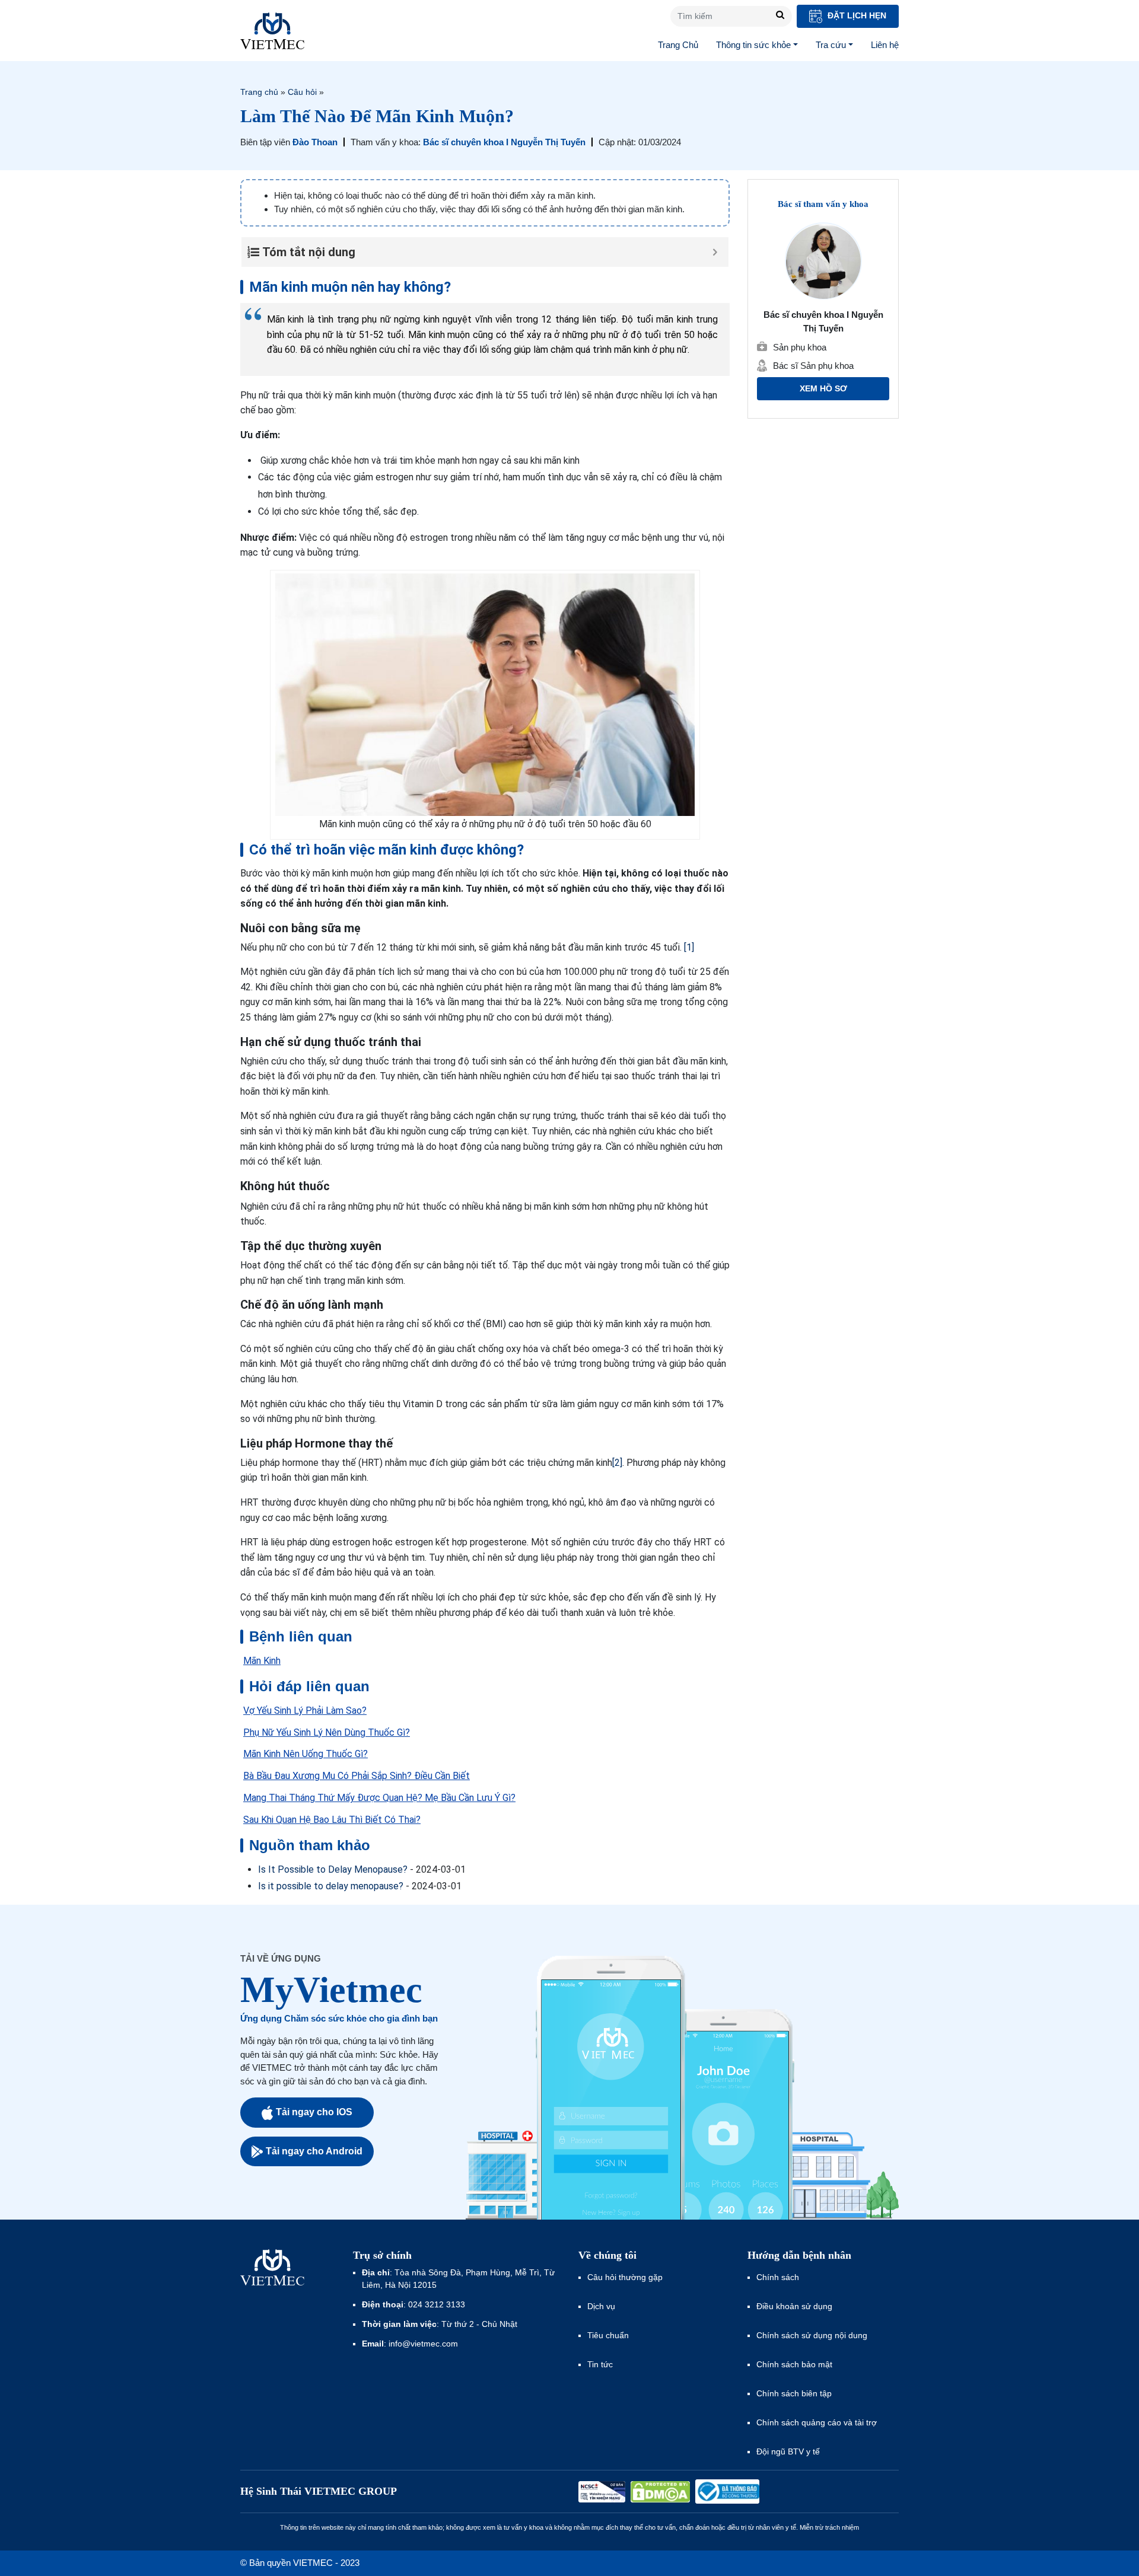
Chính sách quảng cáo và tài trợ (817, 2422)
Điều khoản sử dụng (794, 2306)
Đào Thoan (315, 142)
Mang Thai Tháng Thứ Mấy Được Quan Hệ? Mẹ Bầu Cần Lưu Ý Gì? (379, 1798)
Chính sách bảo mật (794, 2364)
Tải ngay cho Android (314, 2151)
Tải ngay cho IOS (314, 2112)
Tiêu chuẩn (608, 2335)
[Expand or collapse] (715, 252)
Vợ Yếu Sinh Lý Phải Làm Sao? (305, 1711)
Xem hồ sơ (823, 389)
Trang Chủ (678, 45)
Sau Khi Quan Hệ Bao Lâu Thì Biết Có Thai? (332, 1820)
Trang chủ (259, 92)
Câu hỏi (302, 92)
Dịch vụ (601, 2306)
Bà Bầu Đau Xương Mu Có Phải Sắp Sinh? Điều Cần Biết (357, 1776)
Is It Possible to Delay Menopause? (333, 1869)
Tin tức (600, 2364)
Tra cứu (831, 45)
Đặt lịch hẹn (856, 15)
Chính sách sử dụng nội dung (812, 2335)
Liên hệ (885, 45)
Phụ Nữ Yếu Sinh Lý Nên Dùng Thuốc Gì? (327, 1732)
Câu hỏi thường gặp (625, 2277)
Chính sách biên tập (795, 2393)
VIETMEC (272, 31)
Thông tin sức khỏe (753, 45)
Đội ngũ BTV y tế (788, 2451)
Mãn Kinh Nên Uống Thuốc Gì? (306, 1754)
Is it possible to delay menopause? (331, 1886)
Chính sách (778, 2277)
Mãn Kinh (262, 1661)
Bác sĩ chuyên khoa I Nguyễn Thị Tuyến (504, 142)
